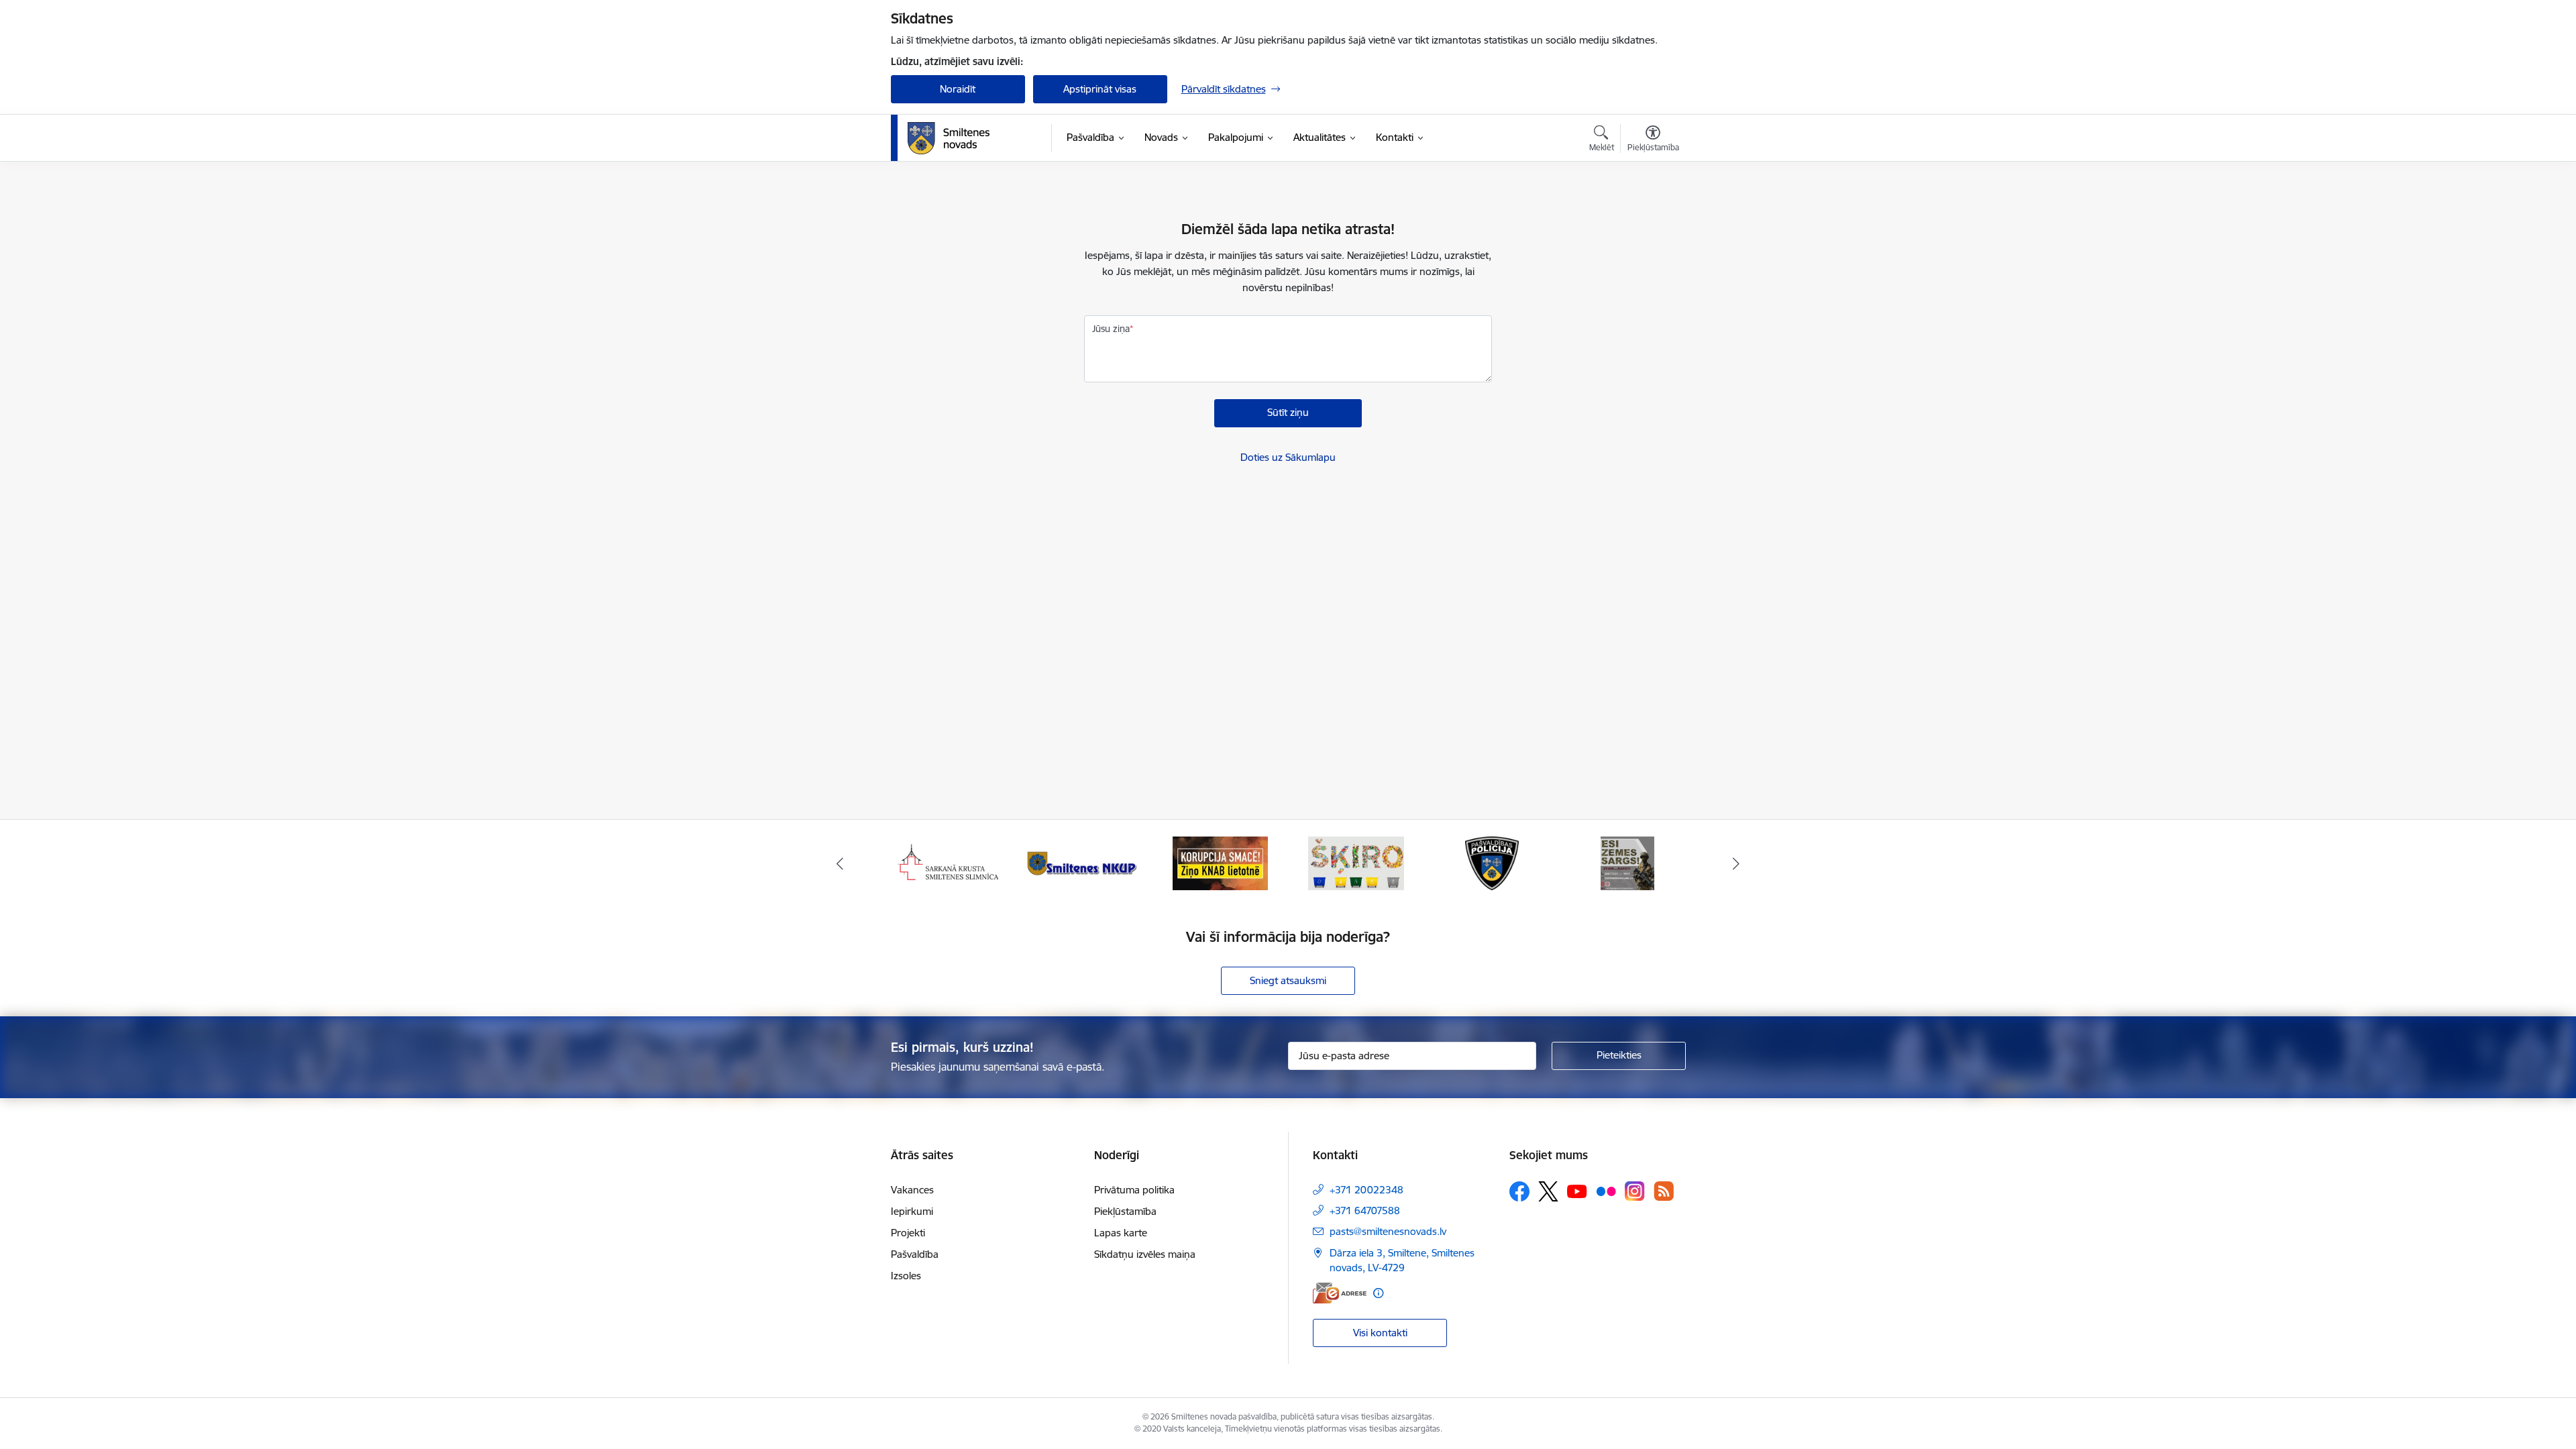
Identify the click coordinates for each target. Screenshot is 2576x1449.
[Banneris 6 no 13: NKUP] (1084, 862)
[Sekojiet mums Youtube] (1577, 1191)
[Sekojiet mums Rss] (1664, 1191)
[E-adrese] (1340, 1293)
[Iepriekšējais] (840, 863)
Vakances (912, 1190)
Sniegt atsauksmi (1288, 980)
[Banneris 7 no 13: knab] (1220, 862)
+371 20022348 (1366, 1190)
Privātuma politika (1134, 1190)
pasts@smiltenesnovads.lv (1388, 1231)
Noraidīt (958, 89)
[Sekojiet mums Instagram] (1635, 1191)
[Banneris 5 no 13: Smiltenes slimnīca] (949, 862)
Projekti (908, 1233)
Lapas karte (1121, 1233)
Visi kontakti (1380, 1333)
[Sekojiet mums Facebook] (1519, 1191)
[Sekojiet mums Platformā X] (1548, 1191)
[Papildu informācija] (1378, 1293)
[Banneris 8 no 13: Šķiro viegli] (1356, 862)
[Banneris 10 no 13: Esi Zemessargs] (1627, 862)
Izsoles (906, 1276)
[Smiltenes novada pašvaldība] (949, 138)
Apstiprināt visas (1100, 89)
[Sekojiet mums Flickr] (1606, 1191)
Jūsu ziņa (1111, 329)
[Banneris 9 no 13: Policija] (1492, 862)
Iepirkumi (912, 1211)
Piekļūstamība (1125, 1211)
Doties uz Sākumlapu (1288, 457)
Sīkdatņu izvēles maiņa (1145, 1254)
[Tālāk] (1737, 863)
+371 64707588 (1365, 1211)
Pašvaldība (915, 1254)
